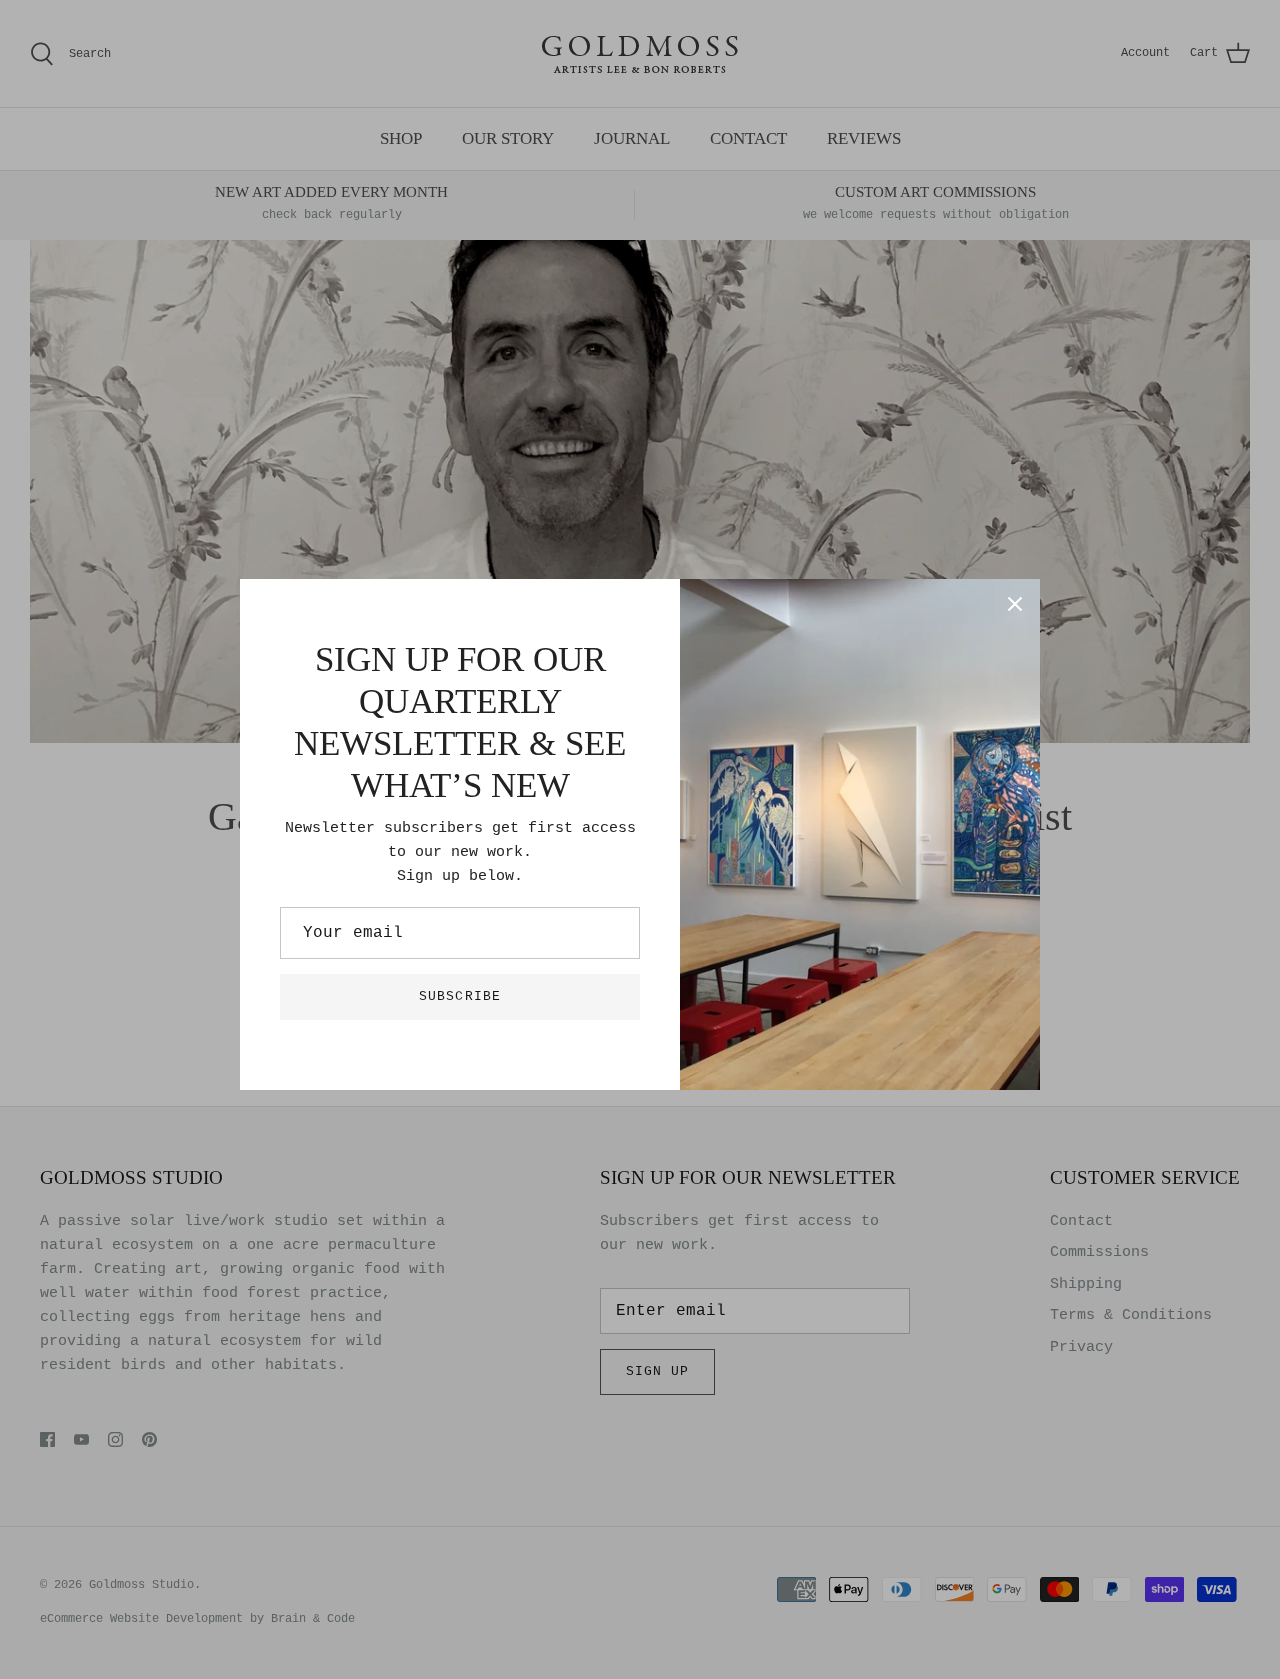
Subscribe (459, 996)
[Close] (1015, 604)
